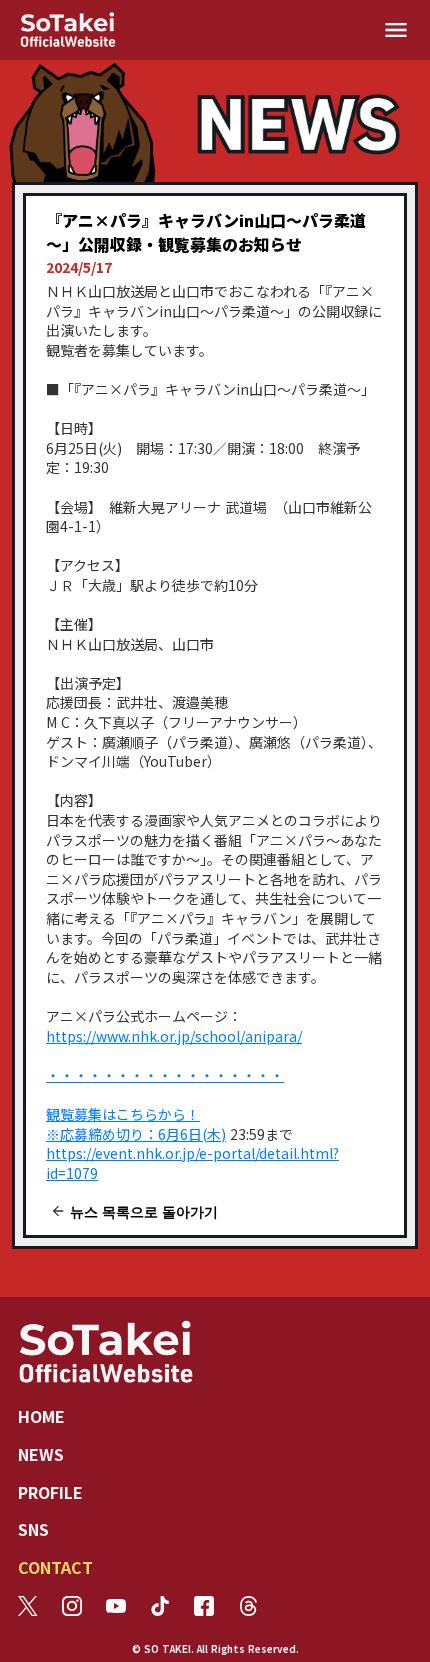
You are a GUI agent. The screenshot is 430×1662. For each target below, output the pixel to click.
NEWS (41, 1454)
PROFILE (50, 1492)
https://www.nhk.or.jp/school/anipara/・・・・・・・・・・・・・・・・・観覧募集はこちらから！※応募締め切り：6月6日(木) (174, 1085)
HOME (41, 1416)
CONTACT (55, 1567)
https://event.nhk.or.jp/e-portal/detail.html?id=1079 (192, 1163)
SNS (33, 1529)
